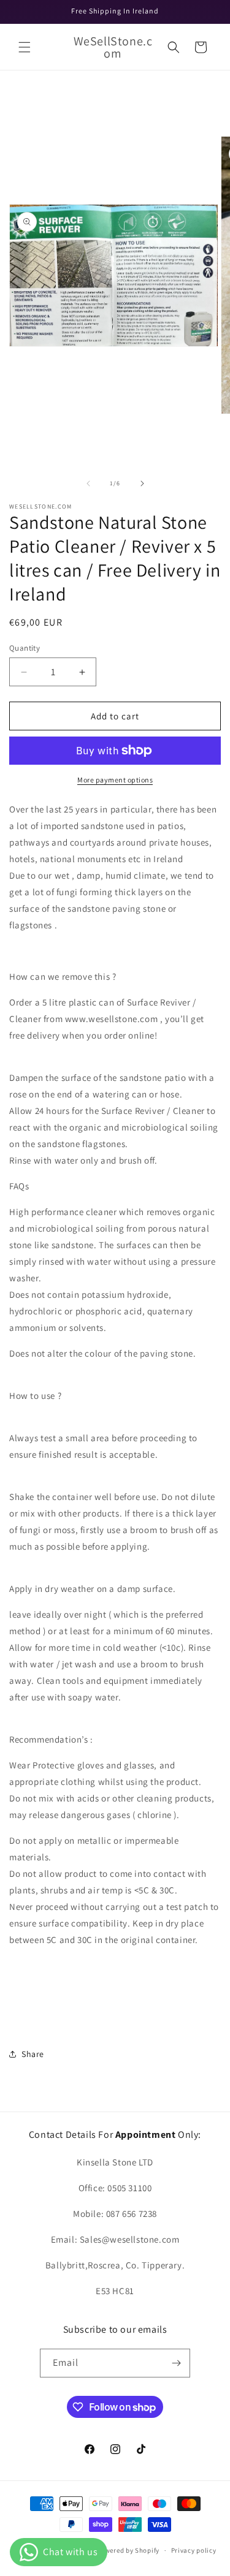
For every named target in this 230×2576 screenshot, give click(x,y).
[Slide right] (142, 483)
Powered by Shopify (128, 2550)
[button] (25, 47)
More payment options (115, 780)
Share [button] (33, 2054)
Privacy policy (194, 2550)
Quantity (25, 648)
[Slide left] (88, 483)
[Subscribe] (176, 2363)
